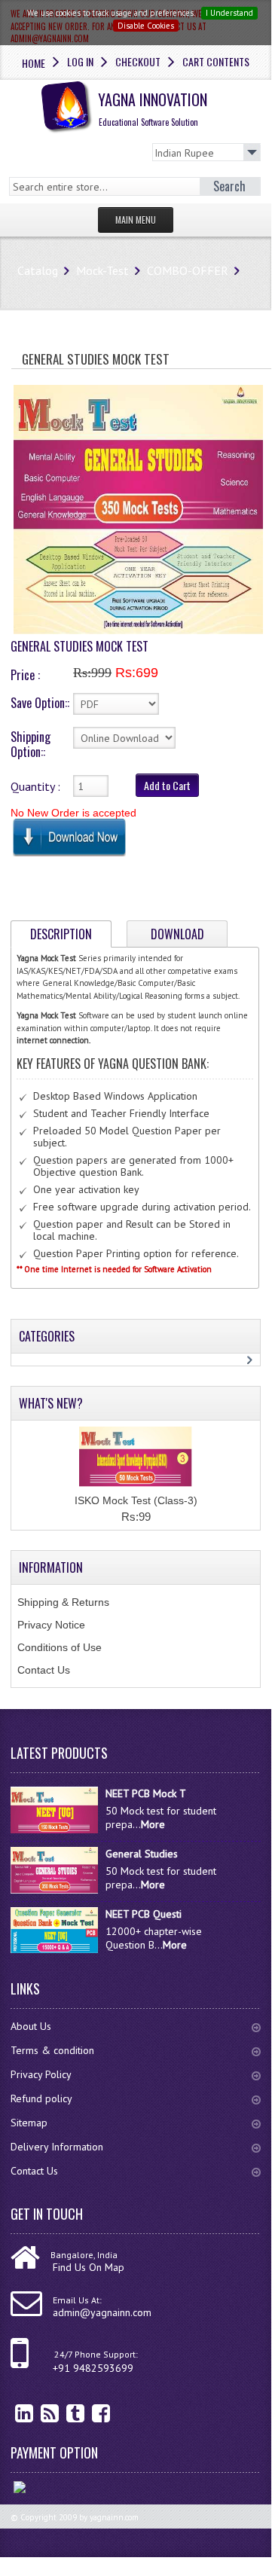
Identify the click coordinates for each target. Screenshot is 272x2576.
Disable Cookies (146, 26)
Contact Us (44, 1670)
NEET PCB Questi (144, 1914)
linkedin (13, 2413)
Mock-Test (102, 270)
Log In (80, 61)
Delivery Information (57, 2147)
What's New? (51, 1403)
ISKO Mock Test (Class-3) (136, 1500)
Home (34, 63)
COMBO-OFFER (188, 270)
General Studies (142, 1854)
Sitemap (29, 2123)
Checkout (138, 61)
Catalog (38, 270)
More (153, 1824)
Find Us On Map (89, 2267)
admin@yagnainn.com (102, 2312)
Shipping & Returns (63, 1602)
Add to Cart (167, 785)
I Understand (229, 13)
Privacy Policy (41, 2074)
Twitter (64, 2413)
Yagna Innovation (153, 108)
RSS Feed (38, 2413)
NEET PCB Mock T (146, 1793)
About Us (31, 2026)
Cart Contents (216, 61)
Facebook (90, 2413)
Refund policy (41, 2098)
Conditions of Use (60, 1647)
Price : (25, 675)
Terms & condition (52, 2050)
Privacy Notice (51, 1625)
